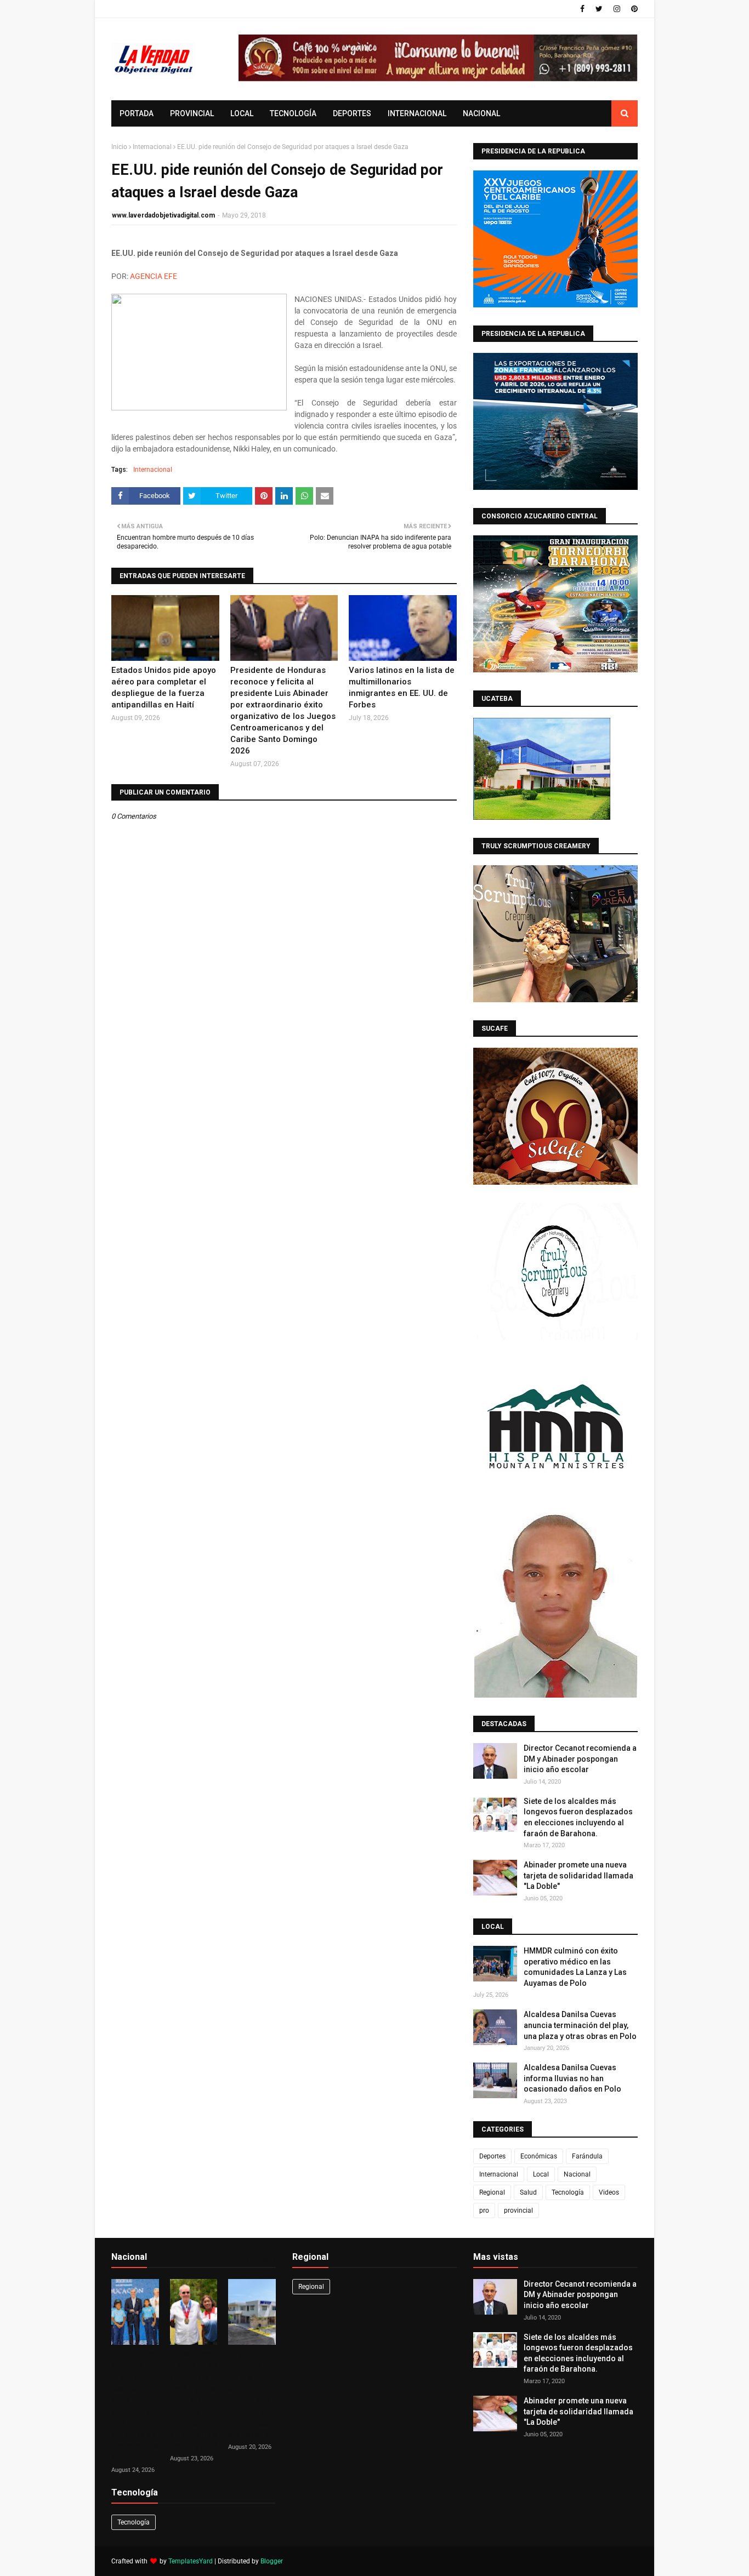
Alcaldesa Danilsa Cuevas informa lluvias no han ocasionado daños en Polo (572, 2078)
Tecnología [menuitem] (293, 113)
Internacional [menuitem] (417, 113)
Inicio (119, 147)
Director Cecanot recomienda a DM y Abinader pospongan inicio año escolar (580, 1759)
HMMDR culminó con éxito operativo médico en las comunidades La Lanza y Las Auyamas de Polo (575, 1967)
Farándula (587, 2156)
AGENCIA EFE (154, 276)
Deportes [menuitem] (352, 113)
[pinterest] (633, 9)
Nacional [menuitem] (481, 113)
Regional (492, 2192)
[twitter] (599, 9)
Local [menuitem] (242, 113)
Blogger (272, 2561)
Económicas (539, 2156)
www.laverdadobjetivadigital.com (163, 215)
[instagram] (617, 9)
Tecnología (568, 2192)
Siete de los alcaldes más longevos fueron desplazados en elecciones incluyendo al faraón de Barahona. (578, 1817)
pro (484, 2211)
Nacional (577, 2174)
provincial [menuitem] (192, 113)
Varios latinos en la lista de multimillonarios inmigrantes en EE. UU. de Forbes (402, 687)
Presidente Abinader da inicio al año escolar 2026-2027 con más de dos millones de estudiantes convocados (135, 2406)
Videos (609, 2192)
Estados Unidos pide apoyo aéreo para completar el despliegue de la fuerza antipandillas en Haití (164, 687)
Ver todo (259, 2259)
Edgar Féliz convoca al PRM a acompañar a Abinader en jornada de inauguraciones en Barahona (259, 2394)
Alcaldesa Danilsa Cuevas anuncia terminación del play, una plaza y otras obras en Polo (580, 2025)
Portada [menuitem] (137, 113)
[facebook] (582, 9)
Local (541, 2174)
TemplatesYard (191, 2561)
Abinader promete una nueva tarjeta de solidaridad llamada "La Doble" (578, 1875)
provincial (518, 2211)
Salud (528, 2192)
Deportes (492, 2156)
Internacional (152, 147)
